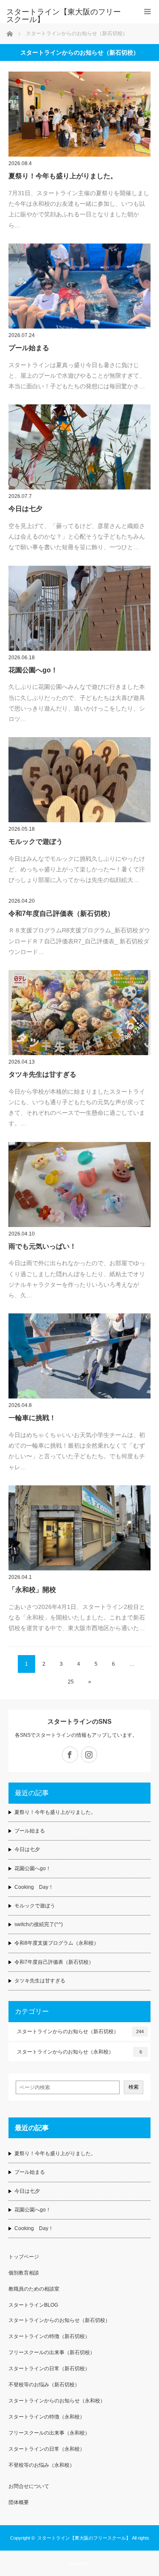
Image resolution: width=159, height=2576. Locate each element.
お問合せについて (29, 2486)
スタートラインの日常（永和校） (47, 2449)
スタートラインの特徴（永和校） (47, 2417)
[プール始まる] (79, 286)
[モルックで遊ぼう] (79, 780)
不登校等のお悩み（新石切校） (44, 2385)
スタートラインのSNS (79, 1721)
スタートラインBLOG (33, 2305)
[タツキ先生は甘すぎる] (79, 1013)
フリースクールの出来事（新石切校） (52, 2352)
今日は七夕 (25, 509)
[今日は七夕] (79, 447)
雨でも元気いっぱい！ (42, 1246)
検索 (134, 2087)
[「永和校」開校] (79, 1528)
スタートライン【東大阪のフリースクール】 (64, 16)
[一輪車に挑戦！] (79, 1356)
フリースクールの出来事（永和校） (49, 2433)
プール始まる (29, 348)
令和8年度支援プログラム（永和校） (57, 1943)
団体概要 (19, 2502)
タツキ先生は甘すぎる (42, 1074)
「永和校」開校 (32, 1590)
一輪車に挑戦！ (32, 1418)
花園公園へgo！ (33, 670)
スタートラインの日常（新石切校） (49, 2369)
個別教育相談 (24, 2273)
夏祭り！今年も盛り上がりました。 (63, 176)
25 (71, 1682)
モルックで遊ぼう (36, 842)
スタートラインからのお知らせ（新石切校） (80, 2032)
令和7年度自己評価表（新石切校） (61, 913)
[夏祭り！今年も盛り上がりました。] (79, 114)
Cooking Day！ (34, 1887)
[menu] (147, 12)
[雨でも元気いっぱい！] (79, 1184)
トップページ (24, 2257)
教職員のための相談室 (34, 2289)
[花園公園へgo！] (79, 608)
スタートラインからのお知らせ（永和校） (79, 2052)
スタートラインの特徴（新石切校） (49, 2336)
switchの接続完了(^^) (39, 1924)
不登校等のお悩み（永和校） (42, 2465)
